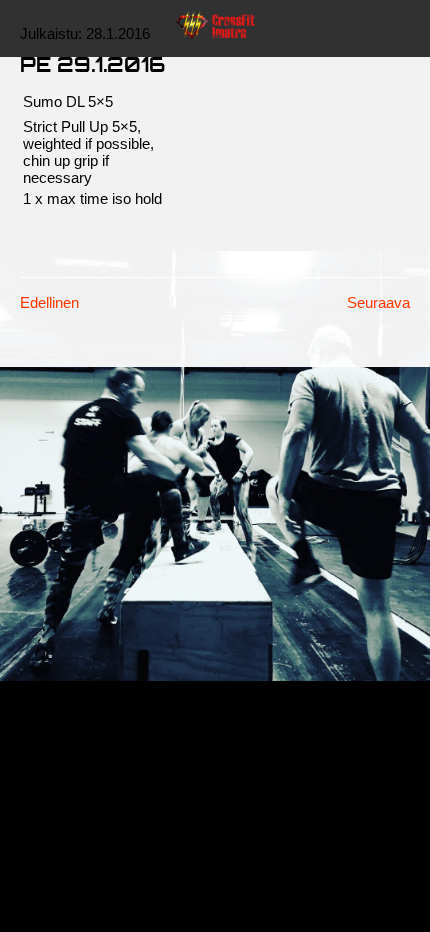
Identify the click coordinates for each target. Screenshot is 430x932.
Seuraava (378, 302)
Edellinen (49, 302)
